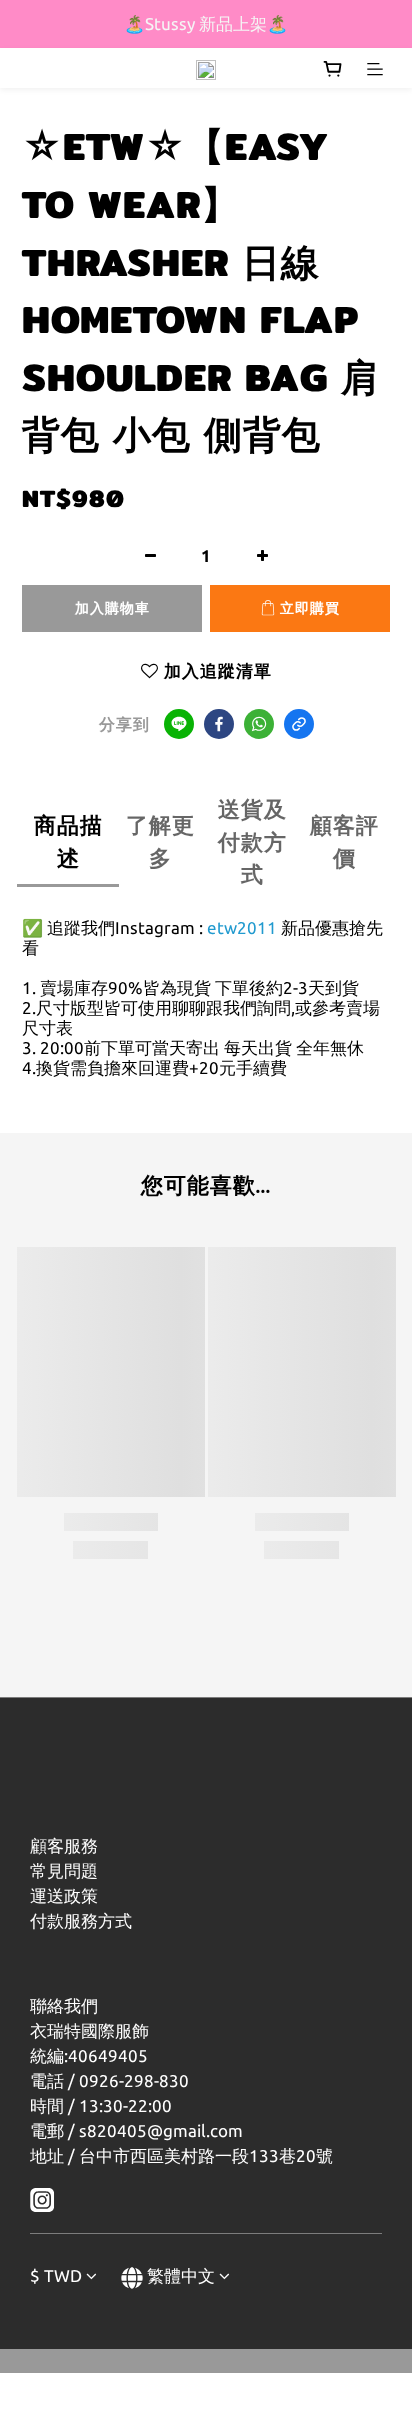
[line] (179, 724)
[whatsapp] (259, 724)
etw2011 (242, 927)
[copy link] (299, 724)
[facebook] (219, 724)
